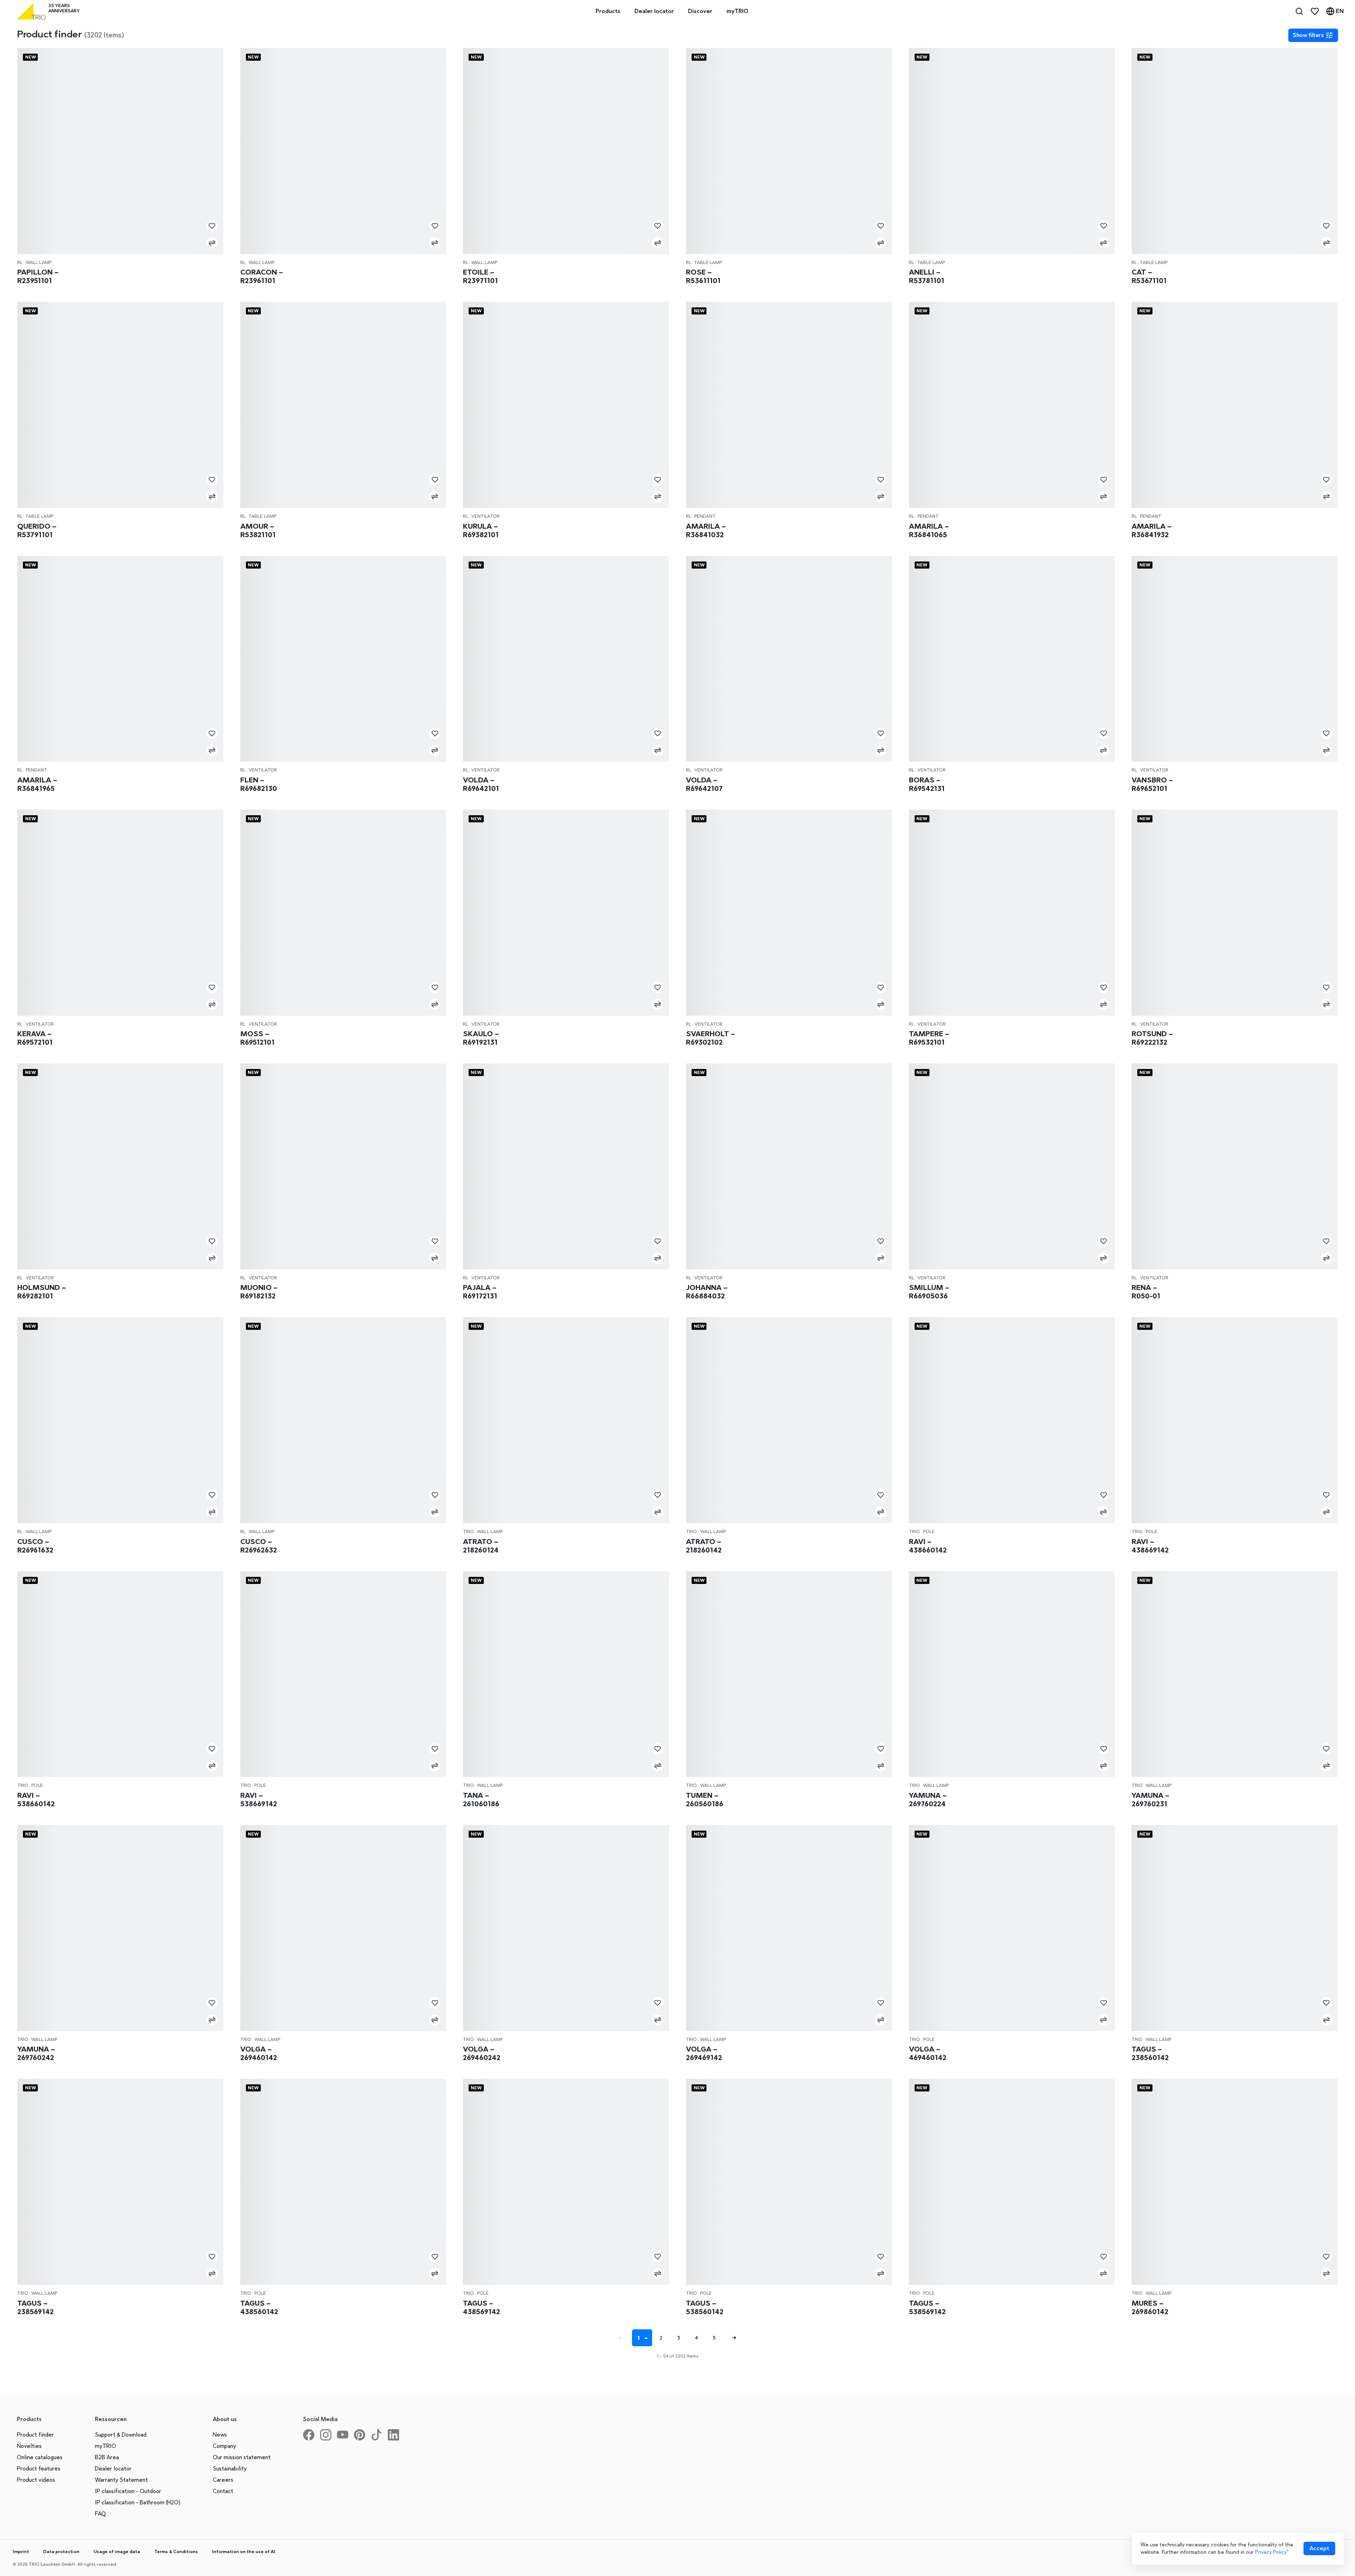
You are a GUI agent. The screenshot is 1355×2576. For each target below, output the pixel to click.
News (220, 2435)
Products (608, 11)
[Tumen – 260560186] (789, 1674)
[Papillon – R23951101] (120, 151)
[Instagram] (329, 2438)
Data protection (61, 2551)
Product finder (35, 2435)
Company (224, 2446)
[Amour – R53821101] (343, 405)
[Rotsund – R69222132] (1235, 913)
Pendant (705, 516)
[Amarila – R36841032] (789, 405)
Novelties (29, 2446)
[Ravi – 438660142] (1012, 1420)
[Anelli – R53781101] (1012, 151)
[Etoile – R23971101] (566, 151)
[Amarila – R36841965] (120, 659)
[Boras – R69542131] (1012, 659)
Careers (223, 2480)
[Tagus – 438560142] (343, 2182)
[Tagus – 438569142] (566, 2182)
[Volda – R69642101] (566, 659)
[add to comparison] (212, 243)
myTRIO (106, 2446)
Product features (39, 2469)
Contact (223, 2491)
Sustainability (230, 2469)
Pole (929, 1532)
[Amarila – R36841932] (1235, 405)
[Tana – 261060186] (566, 1674)
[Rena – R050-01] (1235, 1166)
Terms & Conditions (176, 2551)
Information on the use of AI (244, 2551)
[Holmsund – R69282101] (120, 1166)
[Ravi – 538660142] (120, 1674)
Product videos (36, 2480)
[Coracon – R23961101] (343, 151)
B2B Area (107, 2457)
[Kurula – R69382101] (566, 405)
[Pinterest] (362, 2438)
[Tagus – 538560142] (789, 2182)
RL (20, 262)
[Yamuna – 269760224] (1012, 1674)
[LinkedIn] (396, 2438)
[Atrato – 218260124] (566, 1420)
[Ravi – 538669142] (343, 1674)
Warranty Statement (121, 2480)
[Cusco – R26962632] (343, 1420)
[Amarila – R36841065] (1012, 405)
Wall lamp (39, 262)
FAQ (100, 2514)
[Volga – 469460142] (1012, 1928)
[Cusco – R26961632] (120, 1420)
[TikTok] (379, 2438)
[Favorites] (1315, 11)
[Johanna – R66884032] (789, 1166)
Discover (700, 11)
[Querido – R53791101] (120, 405)
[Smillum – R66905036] (1012, 1166)
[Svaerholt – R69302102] (789, 913)
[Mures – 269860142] (1235, 2182)
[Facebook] (312, 2438)
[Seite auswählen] (647, 2338)
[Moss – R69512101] (343, 913)
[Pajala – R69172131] (566, 1166)
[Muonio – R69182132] (343, 1166)
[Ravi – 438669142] (1235, 1420)
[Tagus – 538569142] (1012, 2182)
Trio (468, 1532)
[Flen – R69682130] (343, 659)
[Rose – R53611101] (789, 151)
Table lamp (708, 262)
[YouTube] (345, 2438)
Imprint (21, 2551)
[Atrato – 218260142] (789, 1420)
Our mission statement (242, 2457)
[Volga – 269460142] (343, 1928)
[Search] (1299, 11)
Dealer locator (113, 2469)
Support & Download (121, 2435)
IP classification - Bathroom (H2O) (138, 2502)
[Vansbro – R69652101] (1235, 659)
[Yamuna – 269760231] (1235, 1674)
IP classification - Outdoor (128, 2491)
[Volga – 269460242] (566, 1928)
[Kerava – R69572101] (120, 913)
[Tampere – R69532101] (1012, 913)
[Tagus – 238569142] (120, 2182)
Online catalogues (40, 2457)
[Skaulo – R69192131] (566, 913)
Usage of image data (117, 2551)
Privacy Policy (1271, 2552)
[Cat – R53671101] (1235, 151)
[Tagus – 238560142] (1235, 1928)
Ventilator (486, 516)
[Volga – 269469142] (789, 1928)
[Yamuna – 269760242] (120, 1928)
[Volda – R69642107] (789, 659)
